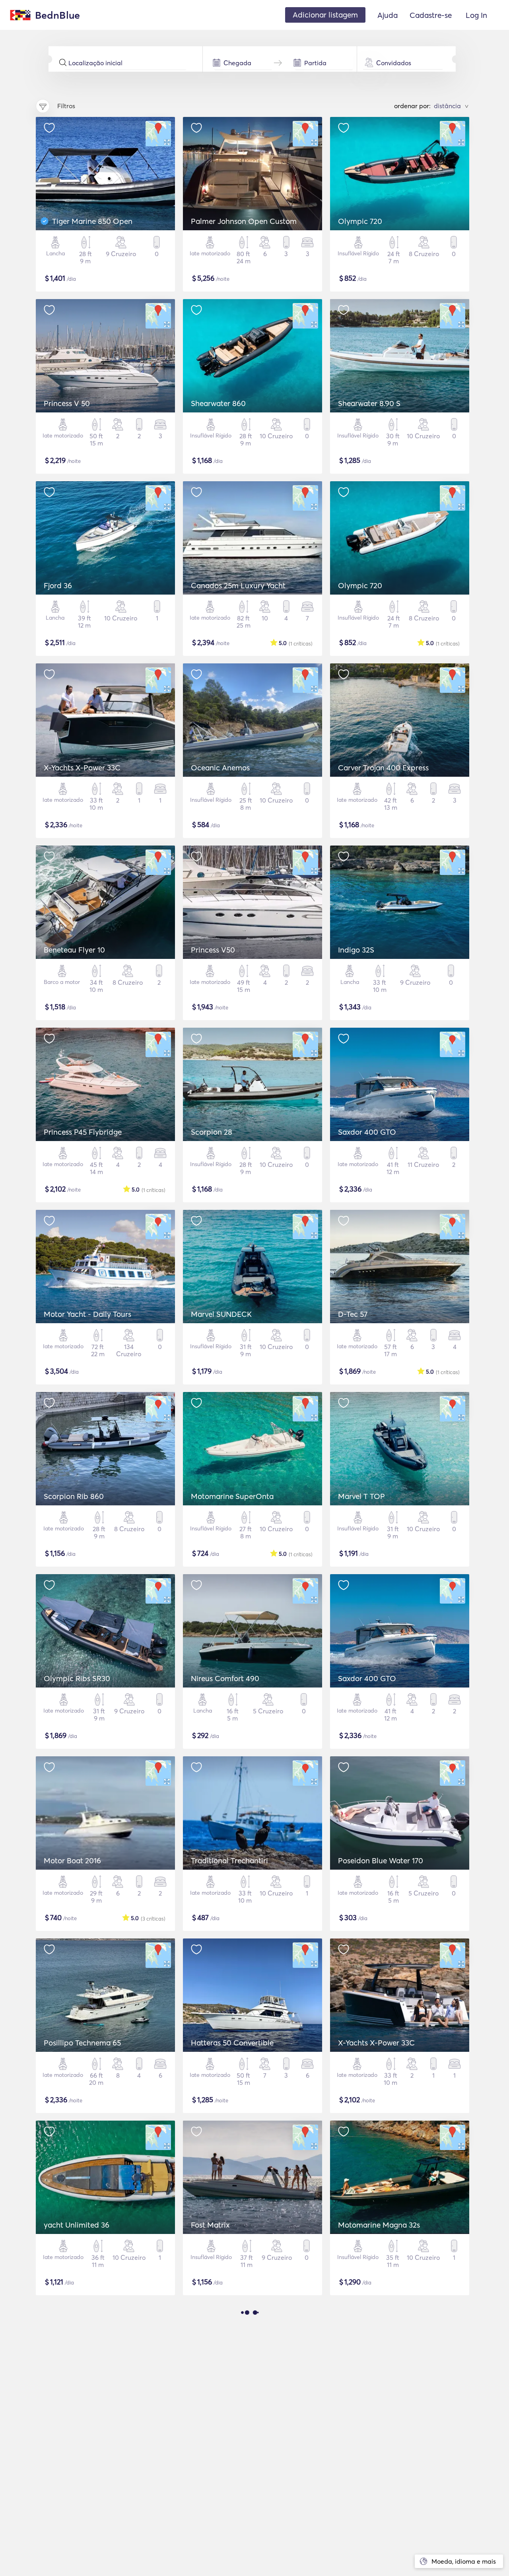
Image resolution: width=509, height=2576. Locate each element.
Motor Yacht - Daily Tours (87, 1314)
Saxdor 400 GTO (367, 1132)
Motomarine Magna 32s (379, 2225)
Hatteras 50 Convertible (232, 2043)
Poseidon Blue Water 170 (381, 1861)
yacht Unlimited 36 (77, 2225)
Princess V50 (213, 950)
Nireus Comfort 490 (225, 1678)
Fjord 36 (58, 585)
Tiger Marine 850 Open (92, 221)
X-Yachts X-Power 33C (82, 768)
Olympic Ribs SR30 (77, 1678)
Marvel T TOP (361, 1496)
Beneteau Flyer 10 (74, 950)
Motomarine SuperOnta (232, 1496)
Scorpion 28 (212, 1132)
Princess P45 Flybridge (83, 1132)
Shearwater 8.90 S (369, 403)
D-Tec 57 (353, 1314)
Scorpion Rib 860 (74, 1496)
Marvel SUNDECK (221, 1314)
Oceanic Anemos (220, 768)
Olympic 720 (360, 221)
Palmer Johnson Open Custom (244, 221)
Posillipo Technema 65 (82, 2043)
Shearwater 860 (218, 403)
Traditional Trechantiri (229, 1861)
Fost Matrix (210, 2225)
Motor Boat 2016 (72, 1861)
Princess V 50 (67, 403)
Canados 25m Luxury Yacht (238, 585)
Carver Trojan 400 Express (383, 768)
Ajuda (388, 15)
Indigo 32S (356, 950)
